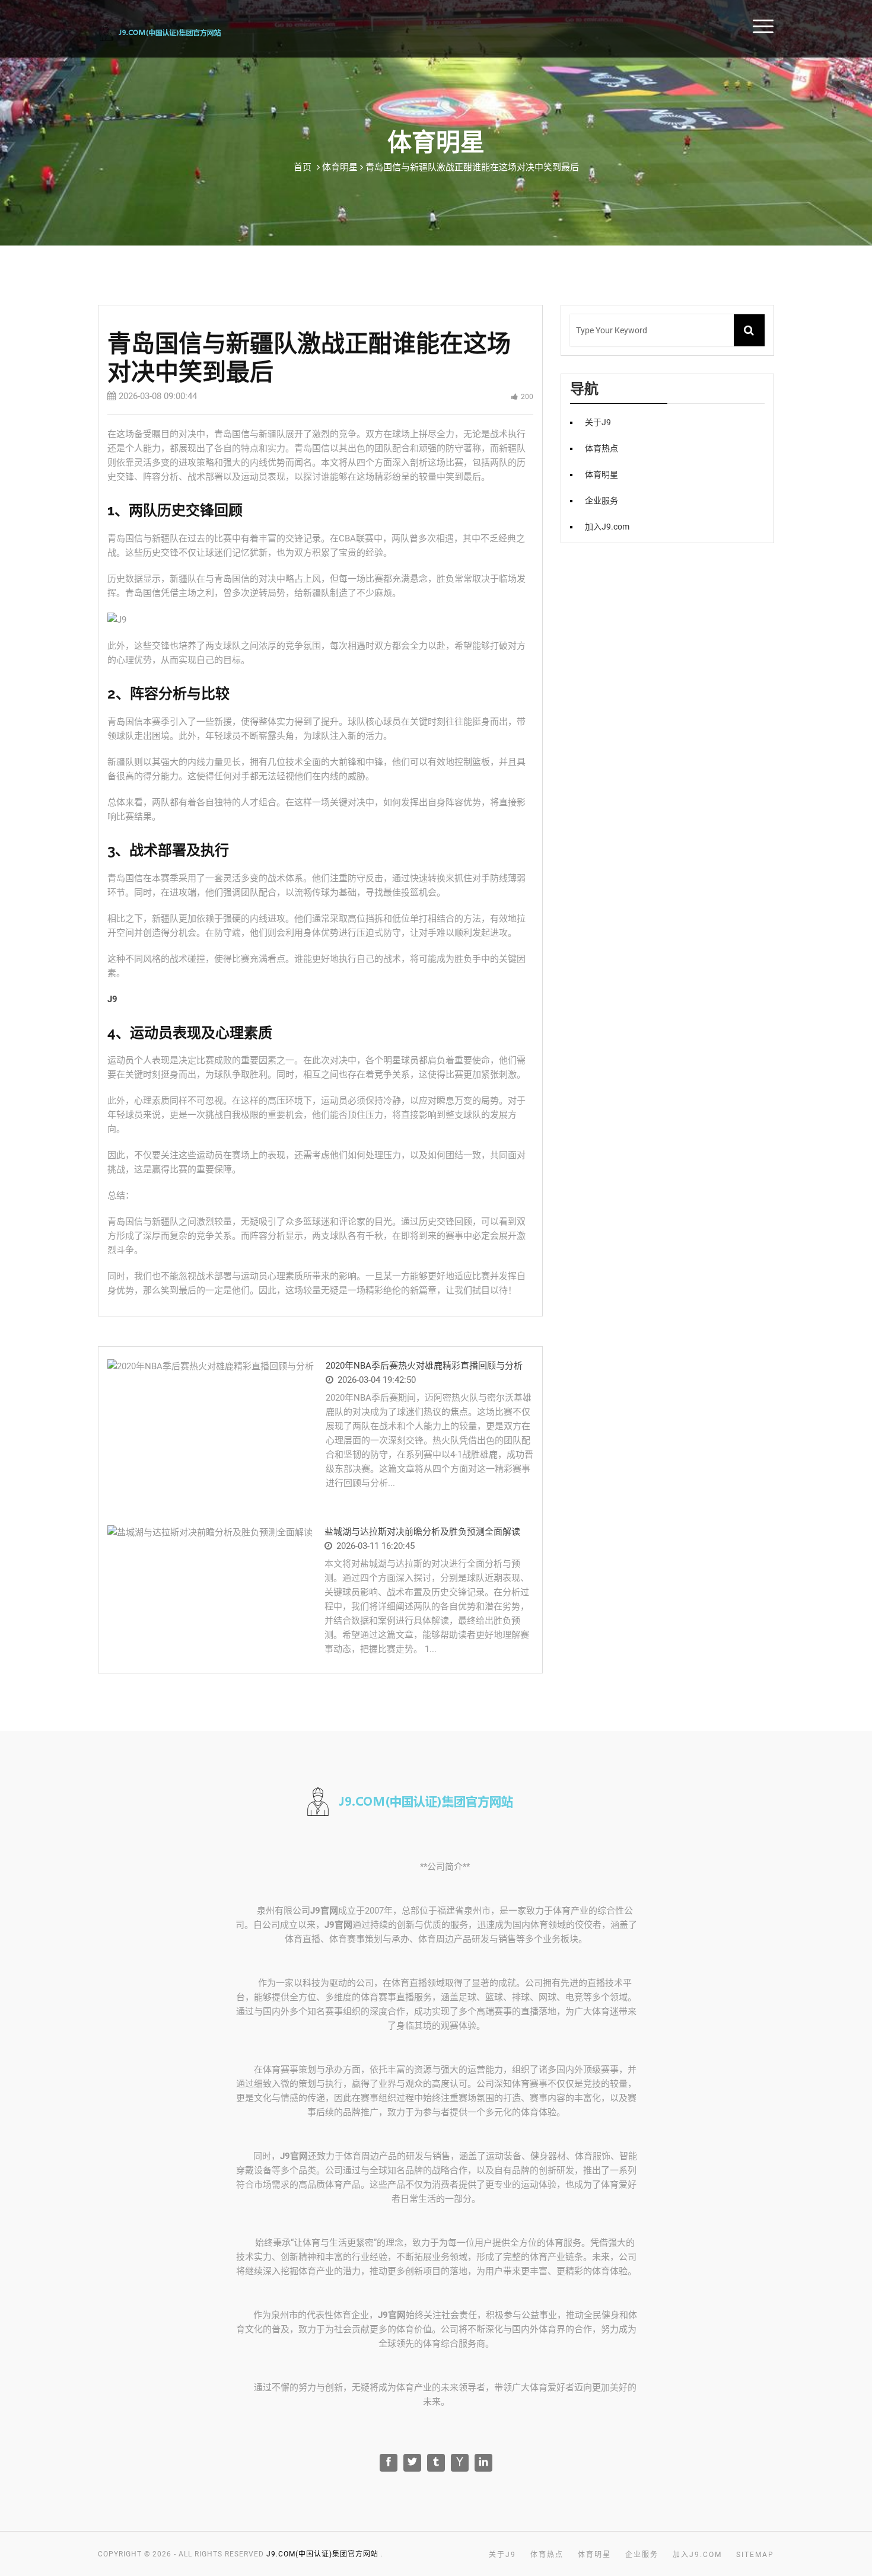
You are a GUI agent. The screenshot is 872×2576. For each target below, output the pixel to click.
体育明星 (602, 474)
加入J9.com (607, 527)
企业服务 (602, 500)
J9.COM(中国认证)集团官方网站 (322, 2554)
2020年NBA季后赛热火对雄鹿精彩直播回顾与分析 (424, 1366)
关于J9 (598, 422)
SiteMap (755, 2555)
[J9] (176, 31)
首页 (842, 25)
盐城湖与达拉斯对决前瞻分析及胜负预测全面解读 (422, 1532)
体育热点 (602, 448)
